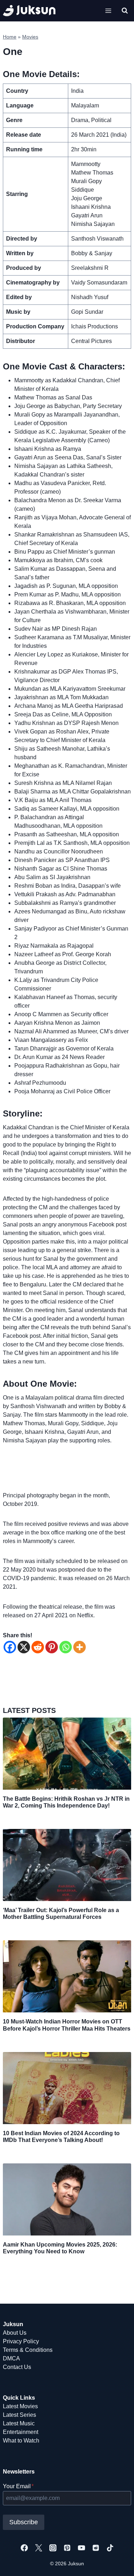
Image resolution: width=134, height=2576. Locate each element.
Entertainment (21, 2432)
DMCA (11, 2358)
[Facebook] (10, 1647)
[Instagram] (53, 2548)
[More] (80, 1647)
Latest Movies (20, 2406)
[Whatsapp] (66, 1647)
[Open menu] (108, 11)
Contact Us (17, 2367)
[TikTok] (110, 2548)
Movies (30, 37)
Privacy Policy (21, 2341)
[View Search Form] (125, 11)
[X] (24, 1647)
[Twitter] (39, 2548)
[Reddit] (38, 1647)
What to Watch (21, 2441)
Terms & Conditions (28, 2350)
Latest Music (19, 2423)
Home (10, 37)
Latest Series (19, 2415)
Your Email (18, 2486)
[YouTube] (81, 2548)
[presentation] (67, 1754)
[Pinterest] (52, 1647)
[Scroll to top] (117, 2563)
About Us (15, 2333)
